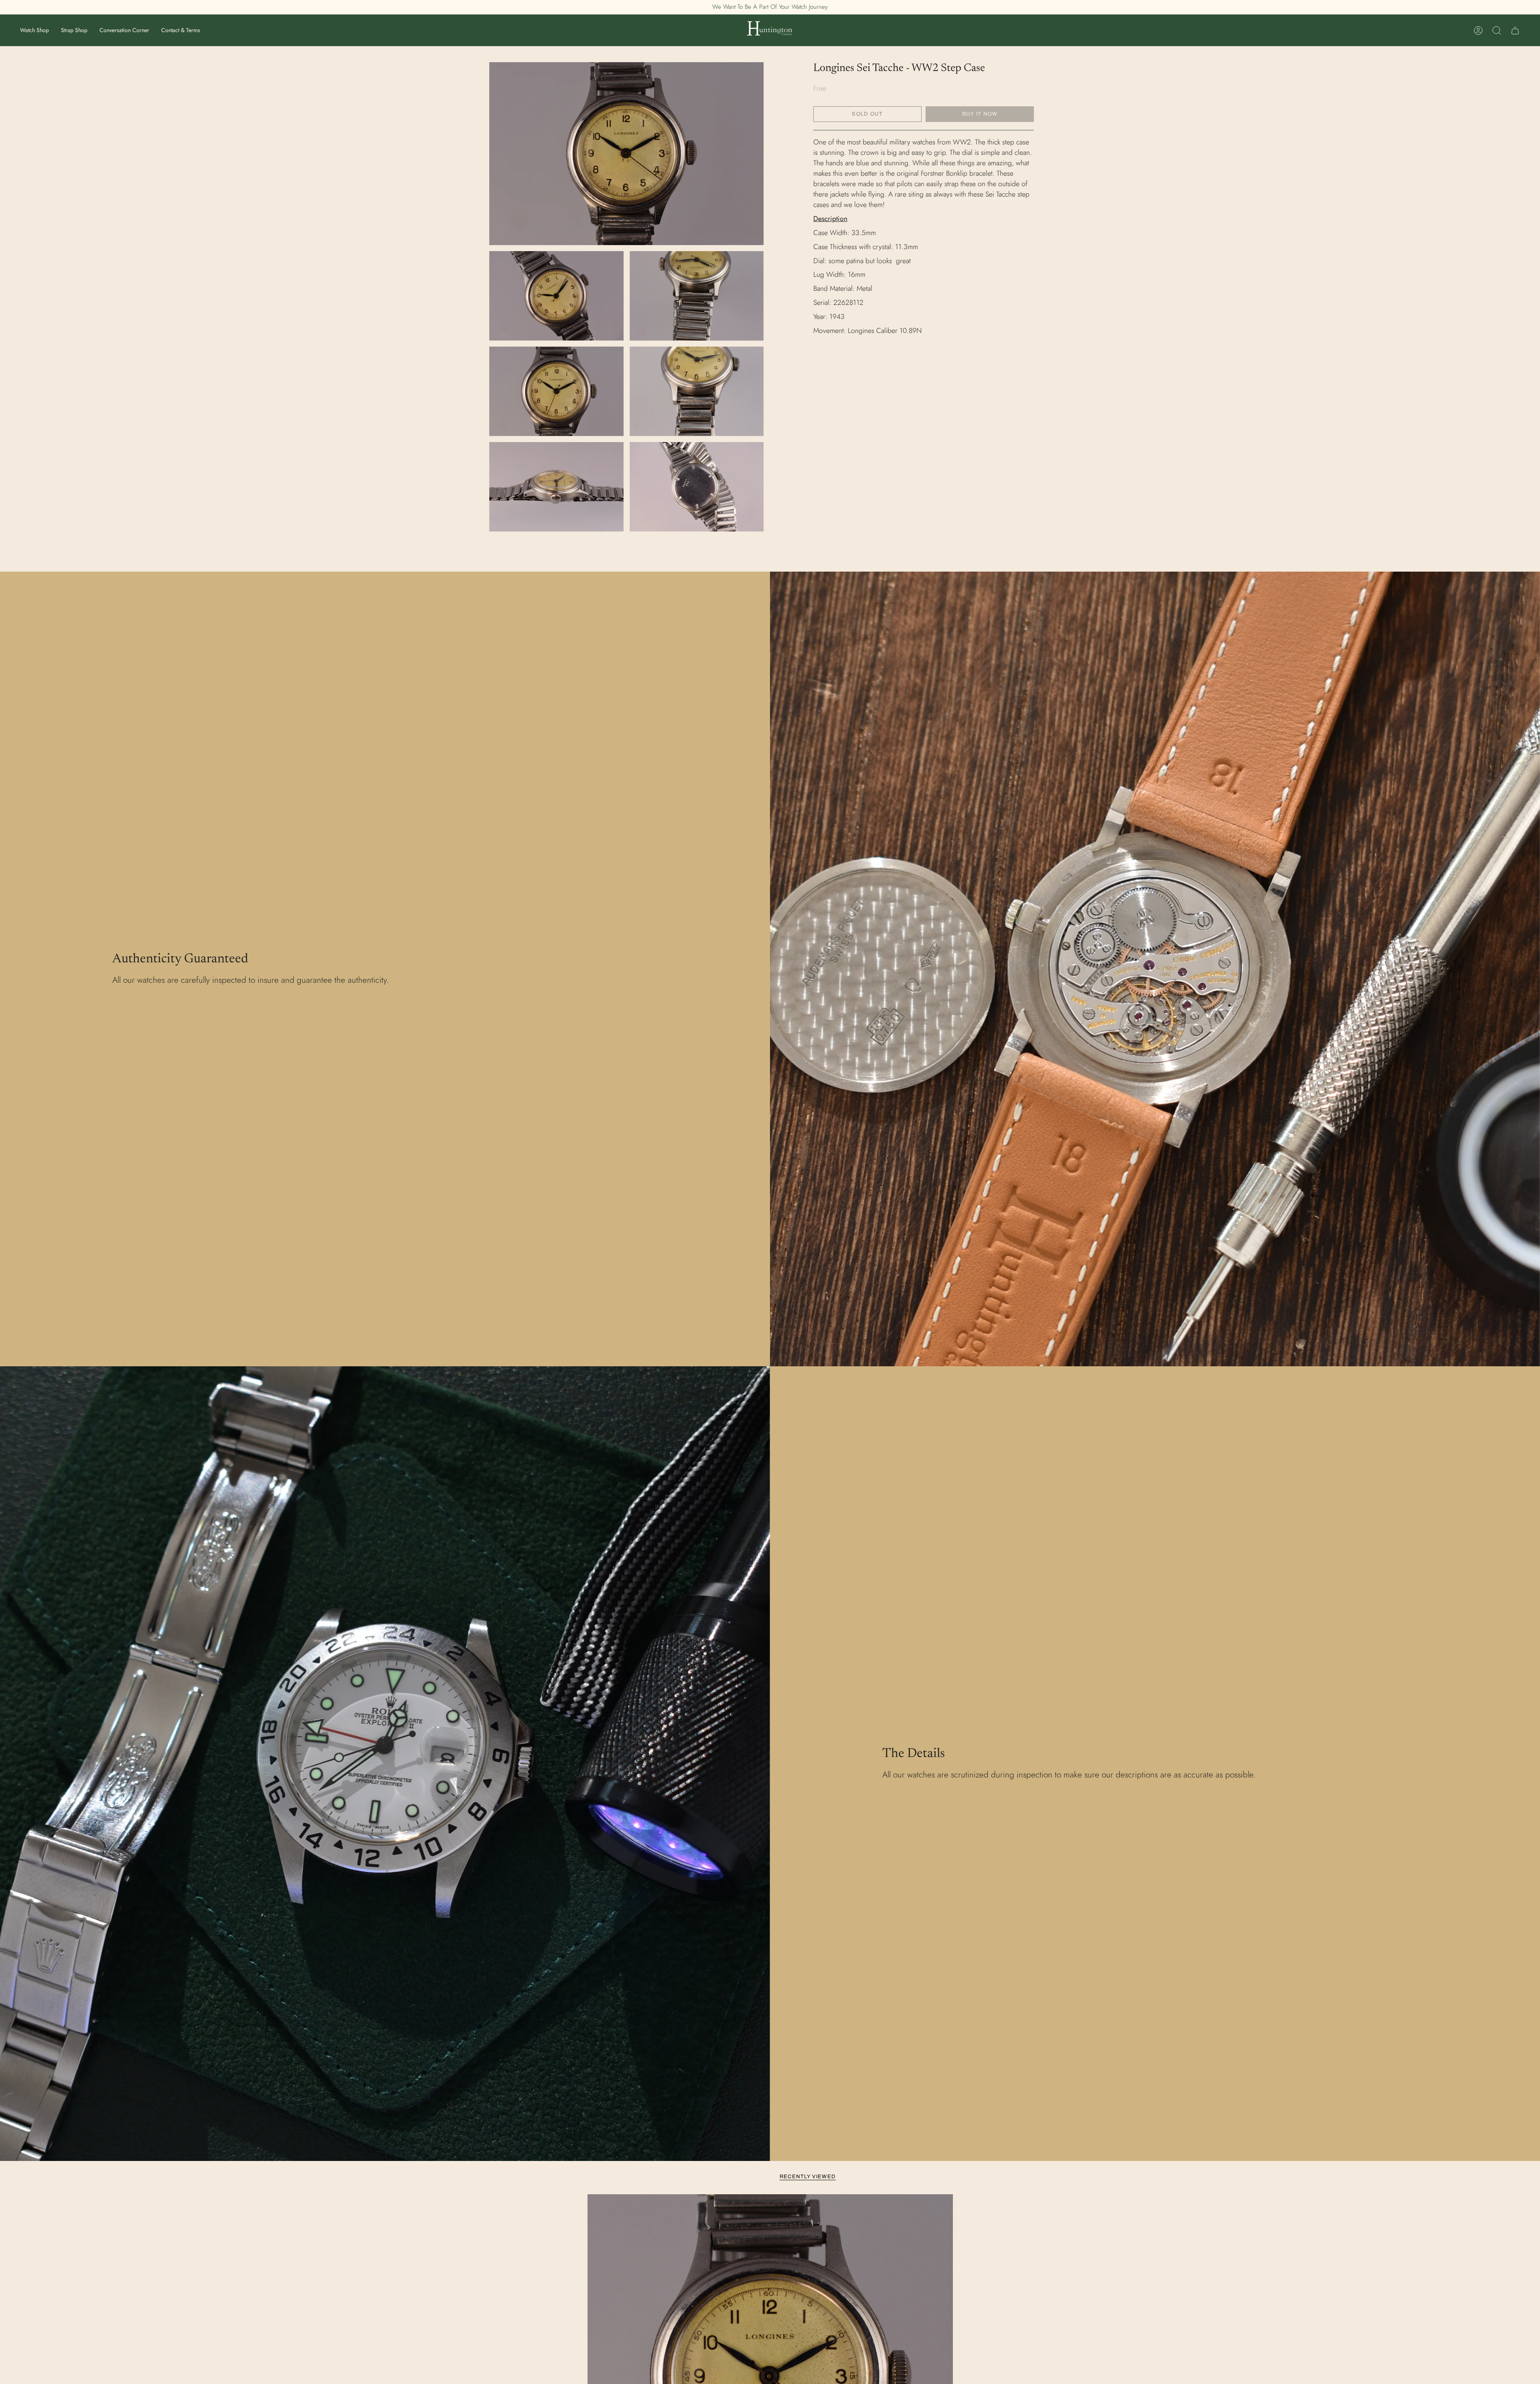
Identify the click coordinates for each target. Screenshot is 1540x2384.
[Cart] (1515, 30)
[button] (34, 30)
